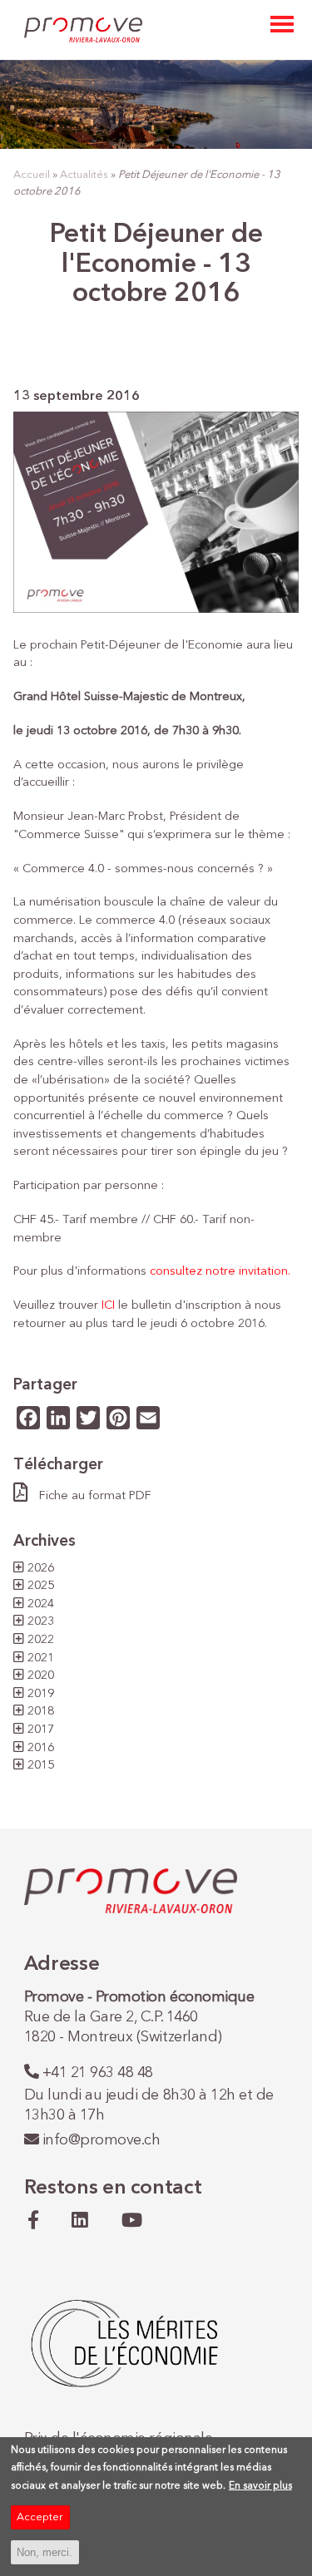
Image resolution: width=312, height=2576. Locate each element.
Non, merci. (45, 2552)
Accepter (40, 2517)
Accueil (32, 175)
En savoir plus (260, 2486)
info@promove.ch (102, 2140)
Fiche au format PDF (95, 1496)
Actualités (84, 175)
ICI (108, 1305)
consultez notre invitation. (220, 1271)
